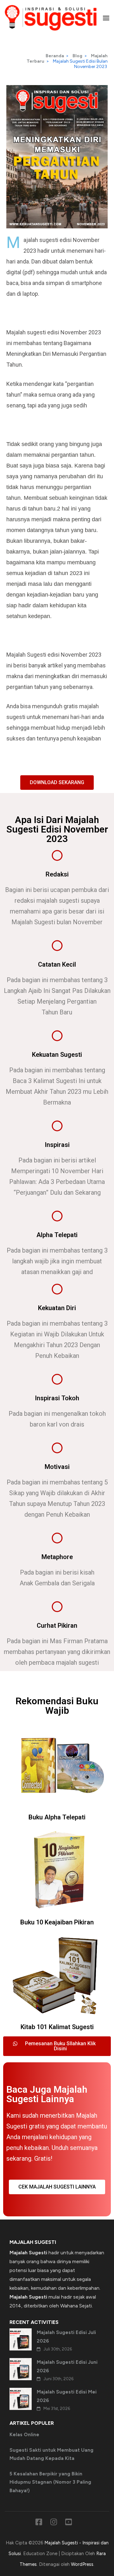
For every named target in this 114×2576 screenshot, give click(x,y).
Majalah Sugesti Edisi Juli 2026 (66, 2337)
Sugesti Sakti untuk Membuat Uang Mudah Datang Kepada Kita (51, 2454)
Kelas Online (24, 2435)
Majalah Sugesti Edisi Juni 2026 (67, 2366)
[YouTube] (69, 2523)
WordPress (82, 2564)
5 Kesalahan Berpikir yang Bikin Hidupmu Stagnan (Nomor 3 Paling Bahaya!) (50, 2482)
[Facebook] (39, 2523)
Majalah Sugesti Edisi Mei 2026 (67, 2396)
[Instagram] (54, 2523)
